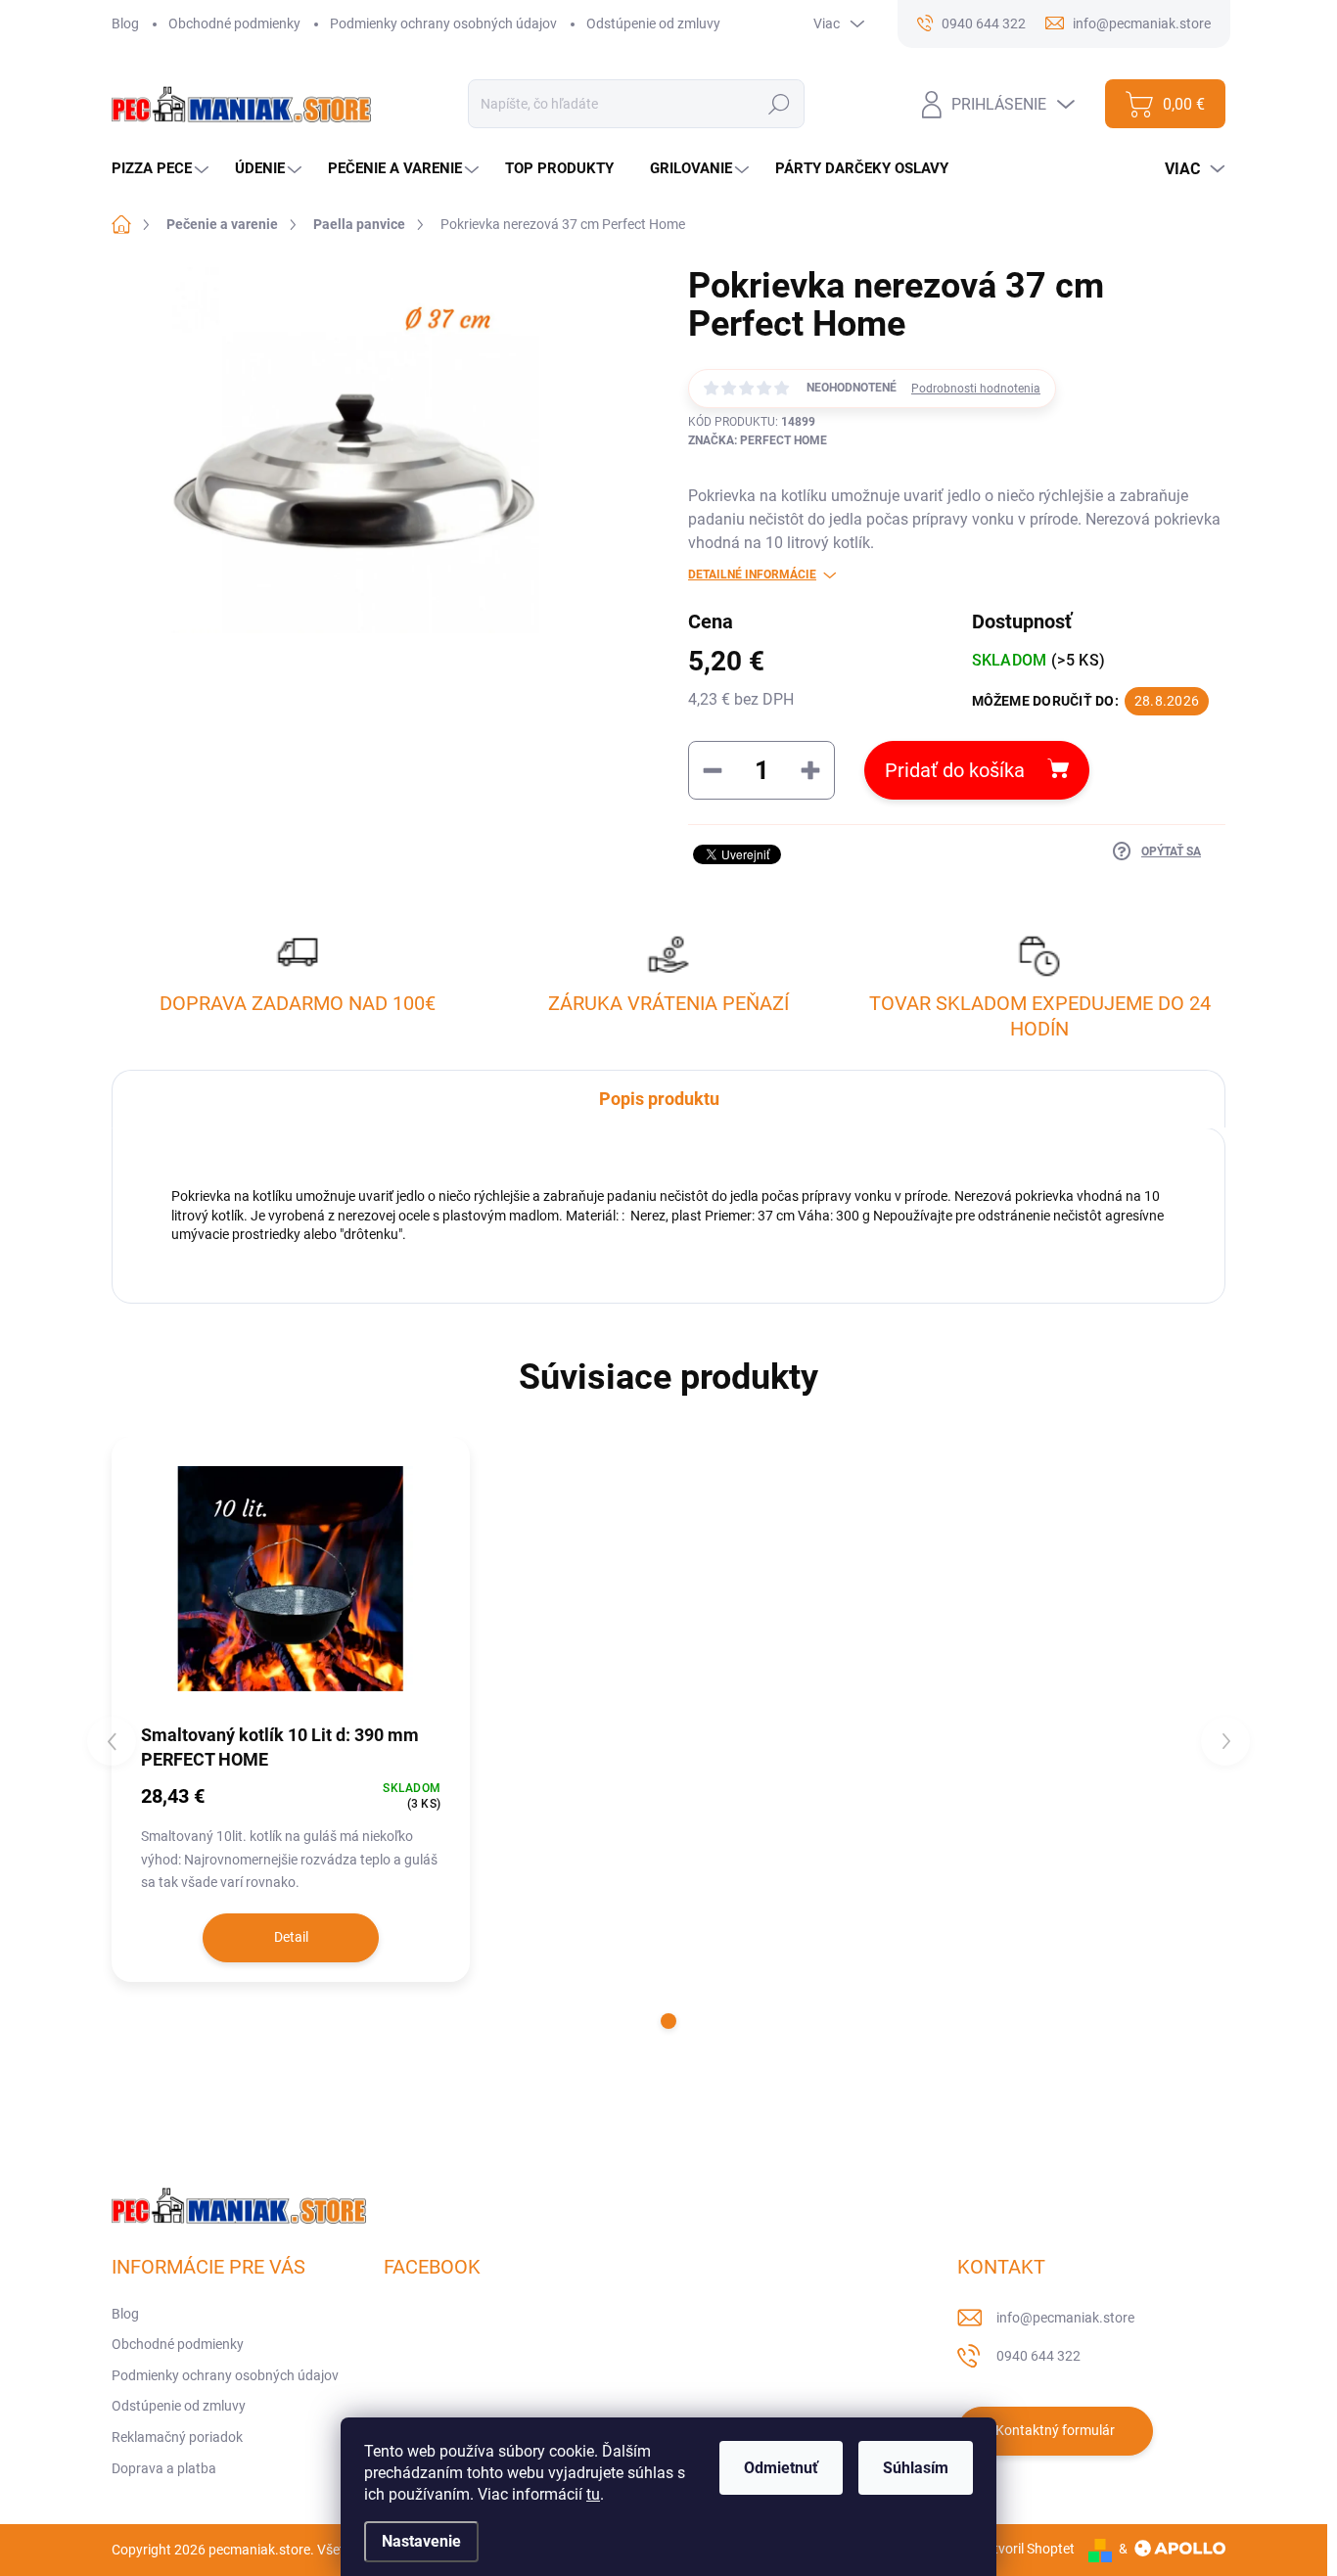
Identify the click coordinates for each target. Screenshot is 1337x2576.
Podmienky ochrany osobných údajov (443, 23)
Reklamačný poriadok (177, 2437)
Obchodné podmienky (234, 23)
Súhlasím (916, 2468)
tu (593, 2494)
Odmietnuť (781, 2468)
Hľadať (780, 104)
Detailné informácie (752, 575)
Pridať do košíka (955, 770)
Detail (291, 1937)
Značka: (758, 440)
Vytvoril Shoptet (1026, 2549)
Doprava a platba (164, 2468)
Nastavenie (421, 2541)
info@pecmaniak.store (1065, 2318)
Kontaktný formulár (1055, 2430)
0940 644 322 (1038, 2356)
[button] (668, 2021)
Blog (125, 23)
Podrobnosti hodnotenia (976, 389)
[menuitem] (162, 169)
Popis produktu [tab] (659, 1099)
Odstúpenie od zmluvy (653, 23)
